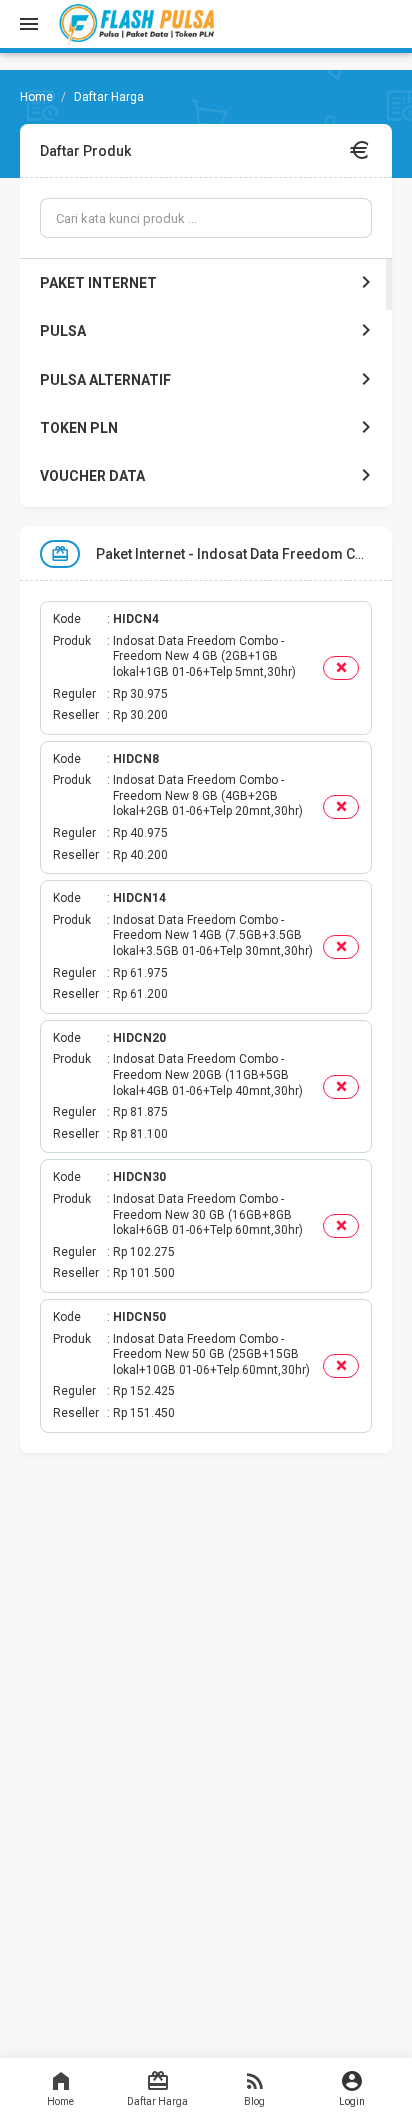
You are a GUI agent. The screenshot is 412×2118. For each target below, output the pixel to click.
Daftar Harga (157, 2101)
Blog (254, 2101)
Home (60, 2101)
